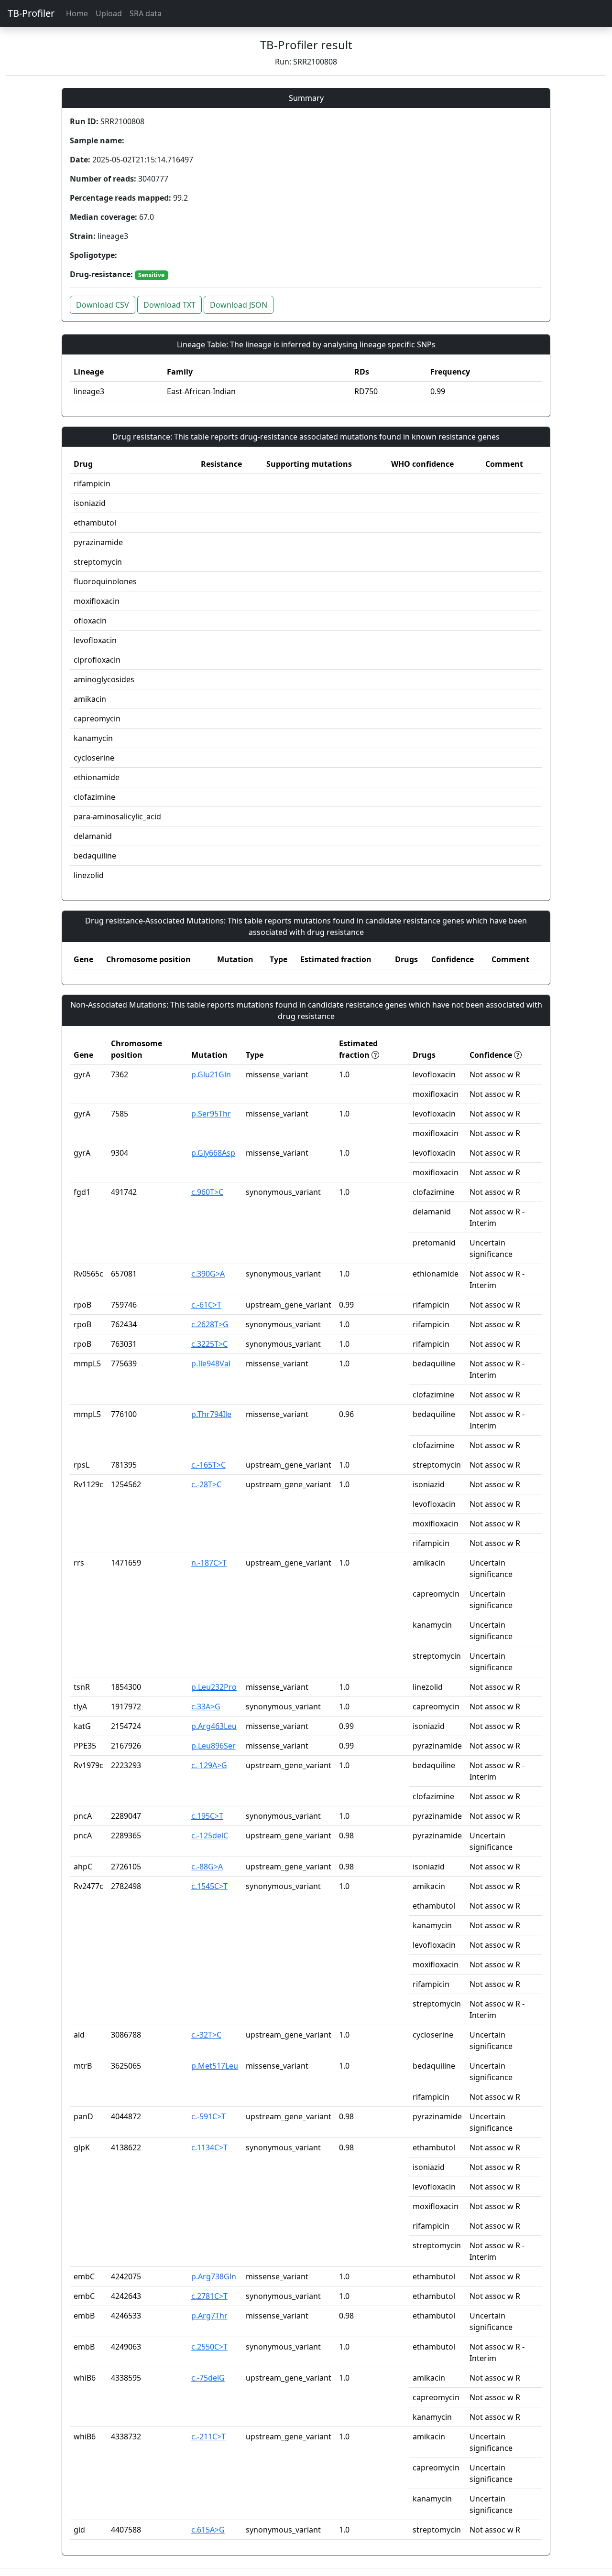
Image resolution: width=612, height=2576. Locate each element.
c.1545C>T (209, 1886)
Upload (109, 13)
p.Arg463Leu (214, 1726)
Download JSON (239, 305)
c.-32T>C (206, 2035)
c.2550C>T (209, 2347)
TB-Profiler (31, 13)
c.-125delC (210, 1835)
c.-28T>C (206, 1484)
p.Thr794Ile (211, 1414)
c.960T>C (207, 1192)
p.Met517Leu (215, 2066)
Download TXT (169, 305)
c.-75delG (208, 2378)
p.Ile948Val (211, 1363)
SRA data (146, 13)
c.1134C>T (209, 2147)
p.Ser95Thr (211, 1114)
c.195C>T (207, 1816)
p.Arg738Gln (214, 2276)
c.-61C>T (206, 1305)
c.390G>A (208, 1274)
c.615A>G (208, 2530)
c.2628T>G (210, 1324)
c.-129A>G (209, 1765)
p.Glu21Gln (211, 1074)
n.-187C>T (209, 1563)
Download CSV (103, 305)
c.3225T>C (209, 1344)
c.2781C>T (209, 2296)
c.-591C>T (208, 2116)
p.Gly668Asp (213, 1153)
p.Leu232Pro (214, 1687)
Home (77, 13)
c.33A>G (206, 1707)
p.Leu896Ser (213, 1746)
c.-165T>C (208, 1465)
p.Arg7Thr (209, 2316)
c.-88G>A (207, 1867)
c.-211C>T (208, 2436)
